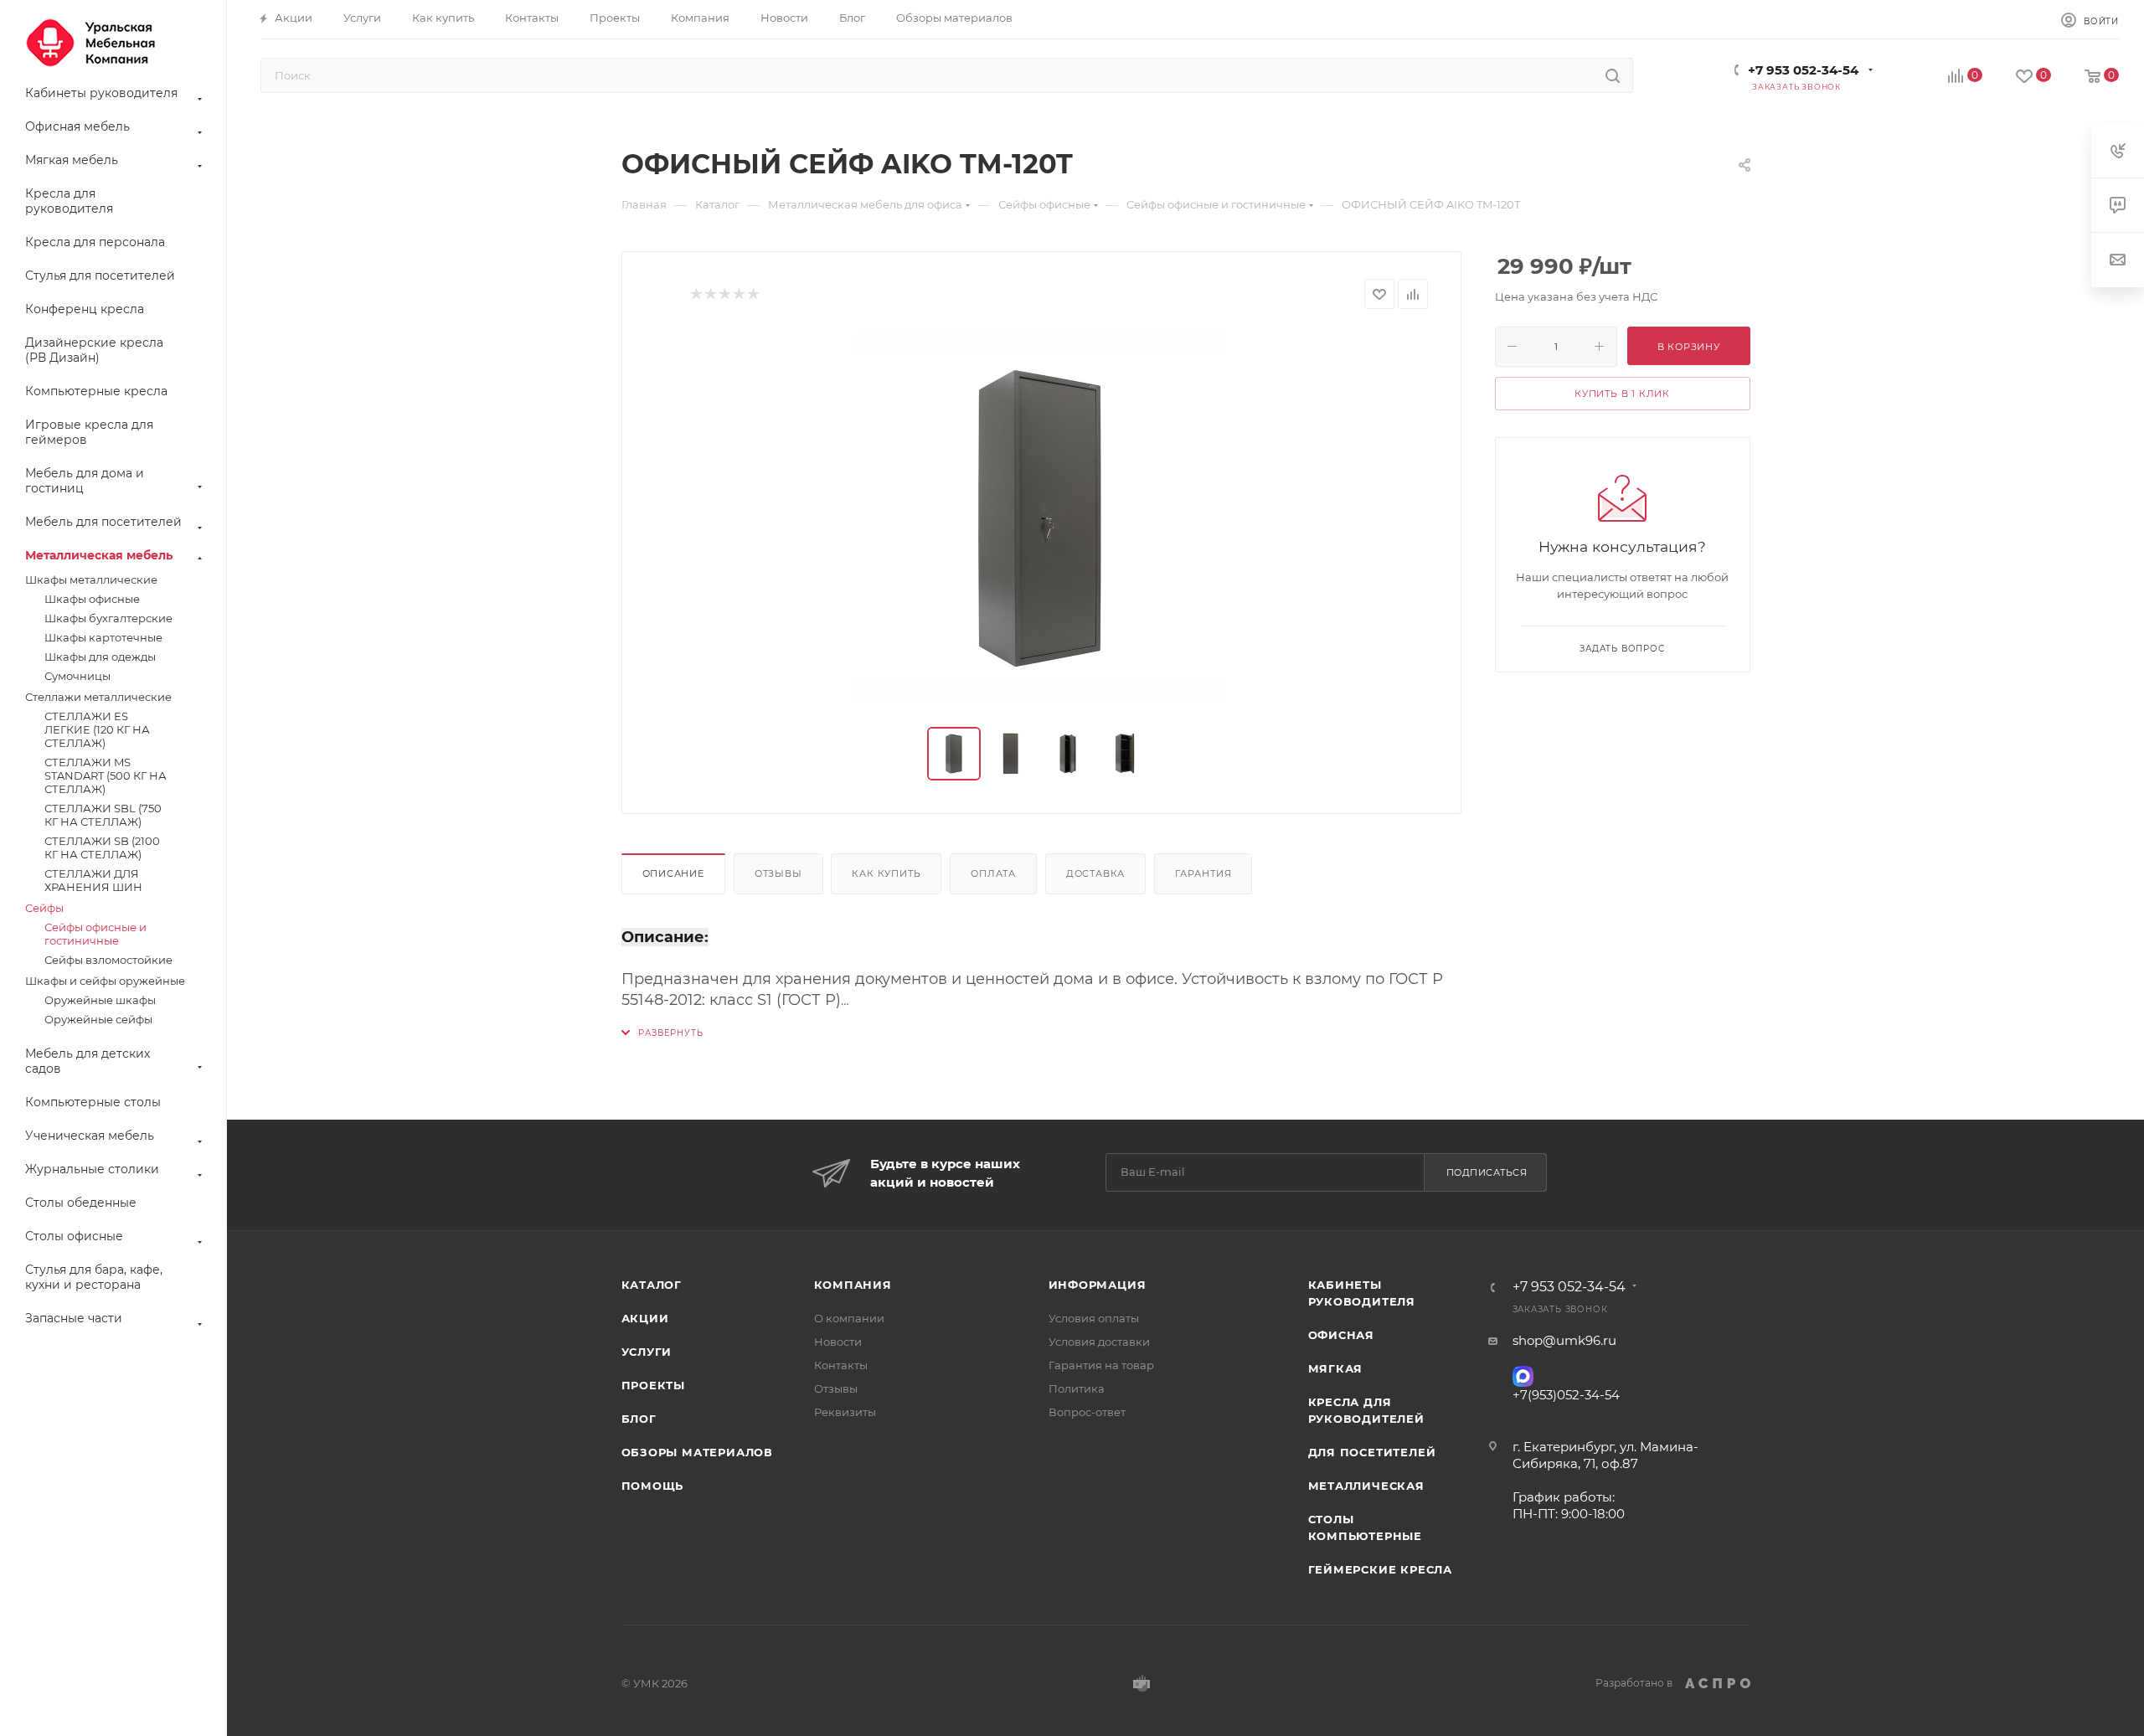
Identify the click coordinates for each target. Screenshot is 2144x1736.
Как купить (886, 873)
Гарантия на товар (1101, 1365)
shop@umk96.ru (1564, 1340)
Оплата (993, 873)
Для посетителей (1372, 1452)
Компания (853, 1285)
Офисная (1342, 1335)
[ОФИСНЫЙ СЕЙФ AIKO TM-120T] (1041, 518)
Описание (673, 873)
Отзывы (778, 873)
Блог (639, 1419)
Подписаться (1487, 1172)
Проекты (654, 1385)
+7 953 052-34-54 (1803, 70)
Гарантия (1203, 873)
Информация (1098, 1285)
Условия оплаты (1094, 1318)
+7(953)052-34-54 (1566, 1395)
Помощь (653, 1486)
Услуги (647, 1352)
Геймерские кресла (1381, 1569)
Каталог (652, 1285)
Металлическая (1366, 1486)
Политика (1077, 1388)
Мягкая (1336, 1368)
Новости (838, 1342)
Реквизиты (845, 1412)
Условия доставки (1099, 1342)
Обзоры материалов (698, 1452)
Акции (645, 1318)
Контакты (841, 1365)
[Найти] (1613, 75)
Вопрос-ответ (1087, 1412)
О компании (849, 1318)
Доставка (1095, 873)
